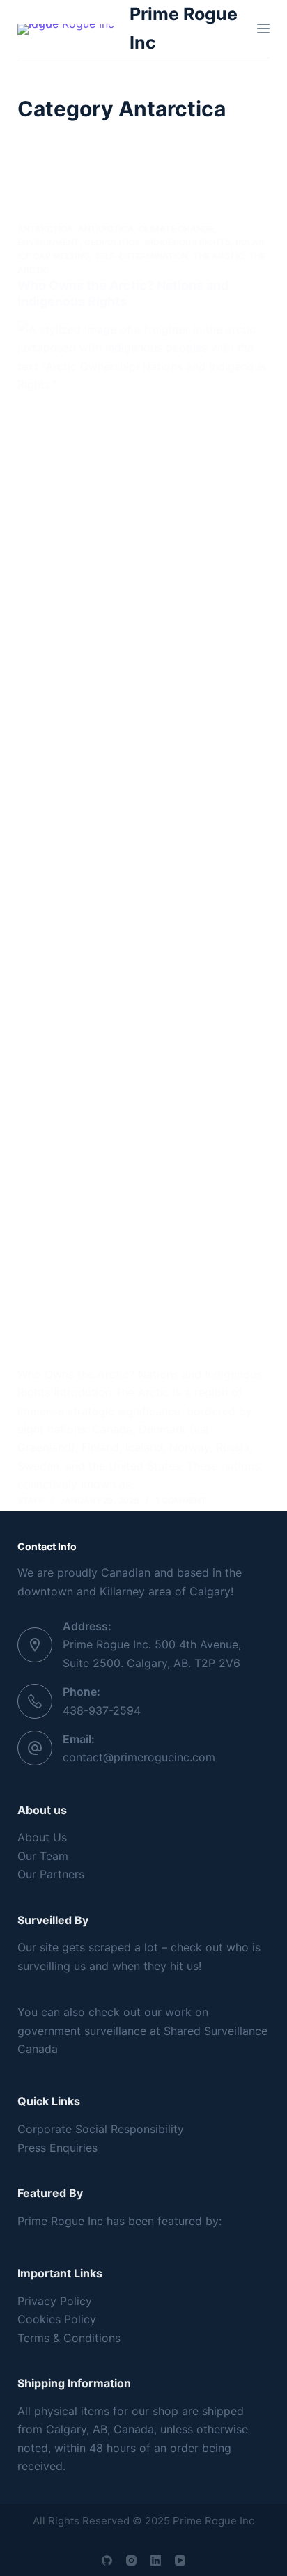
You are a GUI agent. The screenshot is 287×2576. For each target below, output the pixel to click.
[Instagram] (131, 2560)
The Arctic (218, 256)
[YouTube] (180, 2560)
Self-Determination (141, 256)
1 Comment (181, 1500)
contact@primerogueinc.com (139, 1757)
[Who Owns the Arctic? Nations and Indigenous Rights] (144, 843)
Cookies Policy (57, 2319)
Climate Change (176, 229)
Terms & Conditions (69, 2338)
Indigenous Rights (188, 242)
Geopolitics (112, 242)
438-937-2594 (102, 1710)
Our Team (43, 1856)
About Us (42, 1837)
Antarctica (45, 229)
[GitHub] (107, 2560)
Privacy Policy (55, 2301)
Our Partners (51, 1874)
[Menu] (263, 29)
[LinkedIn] (156, 2560)
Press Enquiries (57, 2148)
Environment (48, 242)
